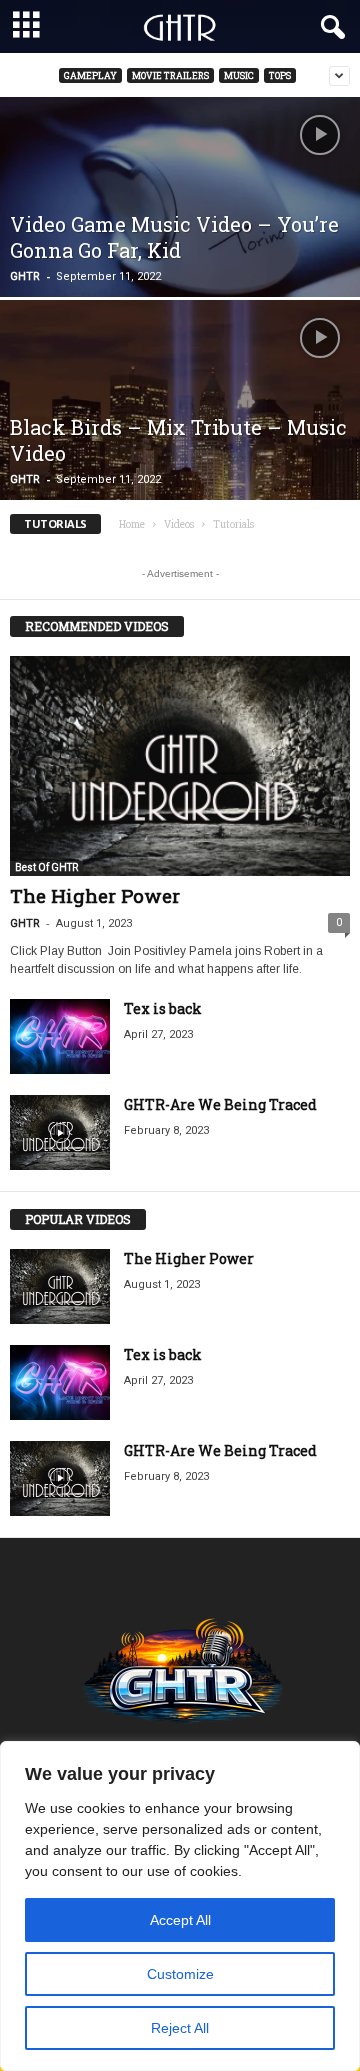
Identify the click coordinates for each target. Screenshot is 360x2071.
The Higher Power (95, 895)
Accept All (180, 1920)
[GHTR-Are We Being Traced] (60, 1132)
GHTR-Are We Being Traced (220, 1104)
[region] (180, 1906)
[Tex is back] (60, 1036)
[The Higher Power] (180, 766)
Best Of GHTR (46, 867)
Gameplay (90, 75)
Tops (280, 75)
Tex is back (163, 1008)
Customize (180, 1974)
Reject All (180, 2028)
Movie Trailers (170, 75)
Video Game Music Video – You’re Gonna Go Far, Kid (174, 237)
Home (132, 524)
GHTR (25, 276)
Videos (179, 524)
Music (239, 75)
